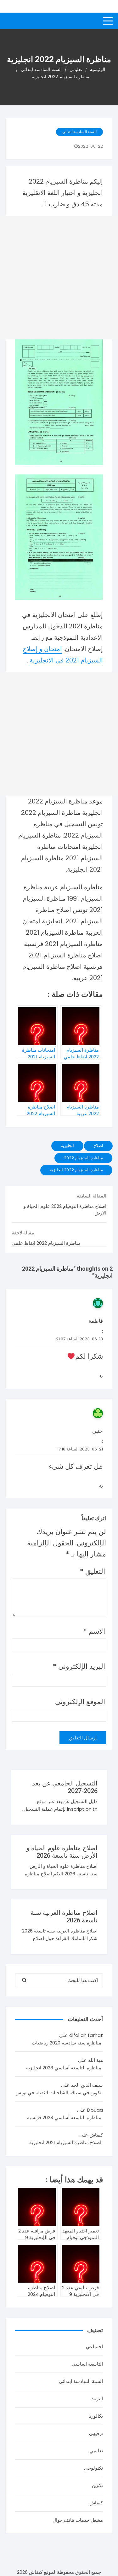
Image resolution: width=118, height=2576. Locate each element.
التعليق (93, 1571)
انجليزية (67, 1146)
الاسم (94, 1631)
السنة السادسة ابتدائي (79, 132)
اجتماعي (94, 2347)
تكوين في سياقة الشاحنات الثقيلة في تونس (58, 2093)
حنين (98, 1431)
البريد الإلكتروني (79, 1666)
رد (101, 1376)
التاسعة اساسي (87, 2364)
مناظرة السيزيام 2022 (83, 1158)
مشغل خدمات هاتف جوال (78, 2520)
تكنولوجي (93, 2468)
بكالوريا (96, 2416)
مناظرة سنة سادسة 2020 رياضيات (67, 2043)
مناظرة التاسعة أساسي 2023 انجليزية (64, 2068)
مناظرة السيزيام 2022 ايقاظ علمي (46, 1243)
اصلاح (98, 1146)
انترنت (97, 2399)
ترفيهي (96, 2433)
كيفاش (96, 2503)
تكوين (97, 2485)
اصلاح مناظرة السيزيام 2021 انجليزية (65, 2142)
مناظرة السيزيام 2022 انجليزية (76, 1170)
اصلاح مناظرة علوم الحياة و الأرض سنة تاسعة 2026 (62, 1852)
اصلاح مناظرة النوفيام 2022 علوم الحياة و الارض (65, 1209)
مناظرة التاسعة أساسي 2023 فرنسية (64, 2117)
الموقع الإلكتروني (80, 1702)
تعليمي (96, 2451)
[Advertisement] (59, 278)
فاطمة (96, 1321)
